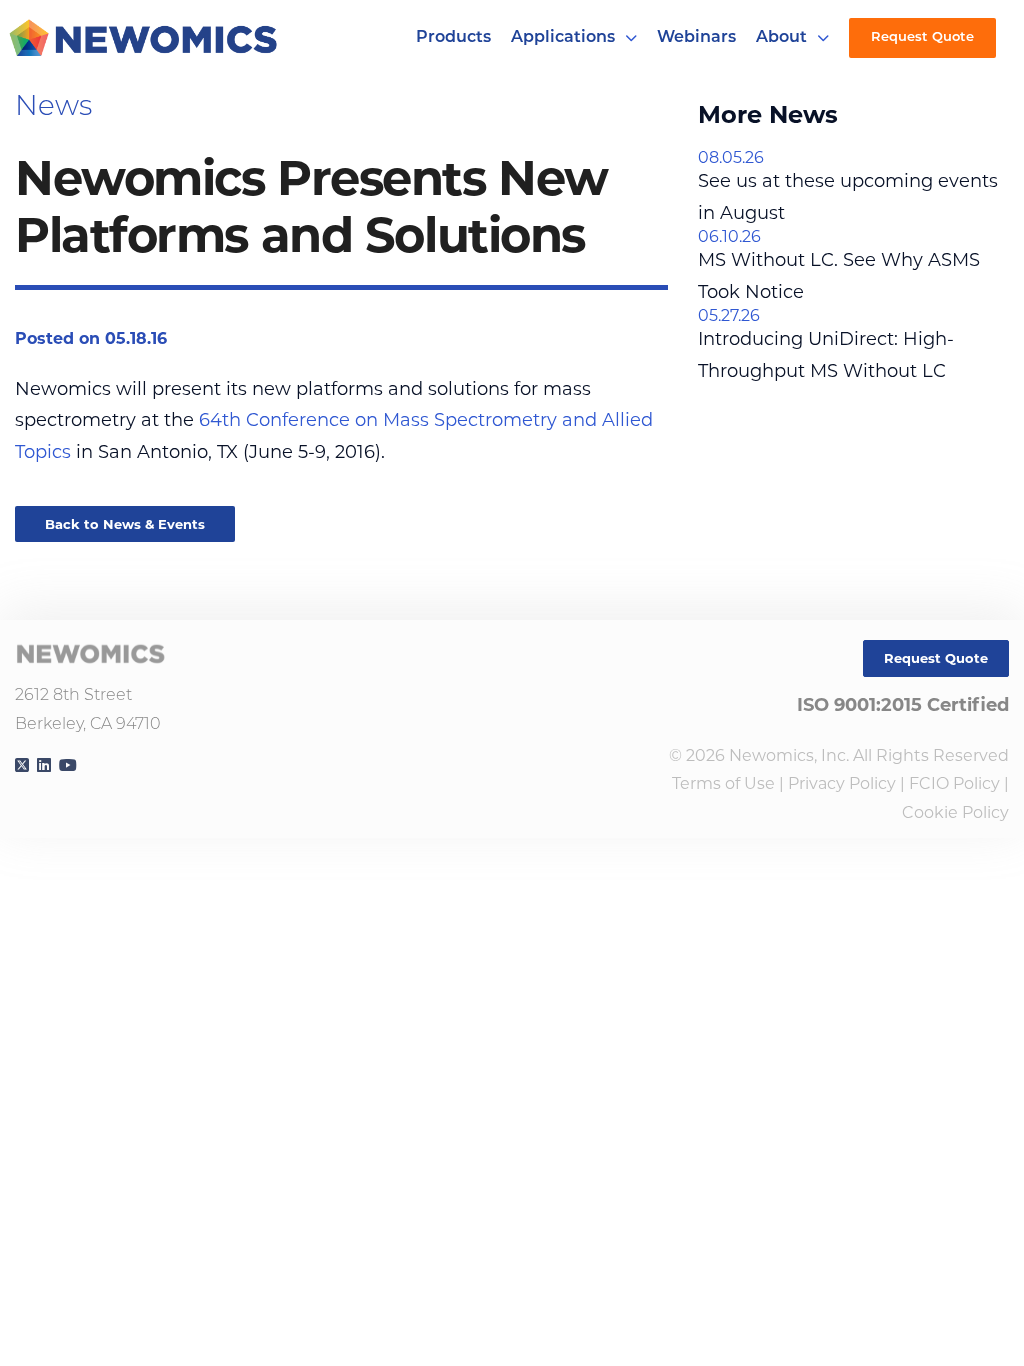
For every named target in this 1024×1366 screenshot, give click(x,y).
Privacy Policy (842, 783)
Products (453, 38)
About (781, 38)
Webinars (696, 38)
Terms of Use (723, 783)
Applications (563, 38)
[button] (631, 38)
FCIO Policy (954, 783)
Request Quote (922, 37)
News (53, 108)
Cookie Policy (955, 812)
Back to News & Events (125, 524)
